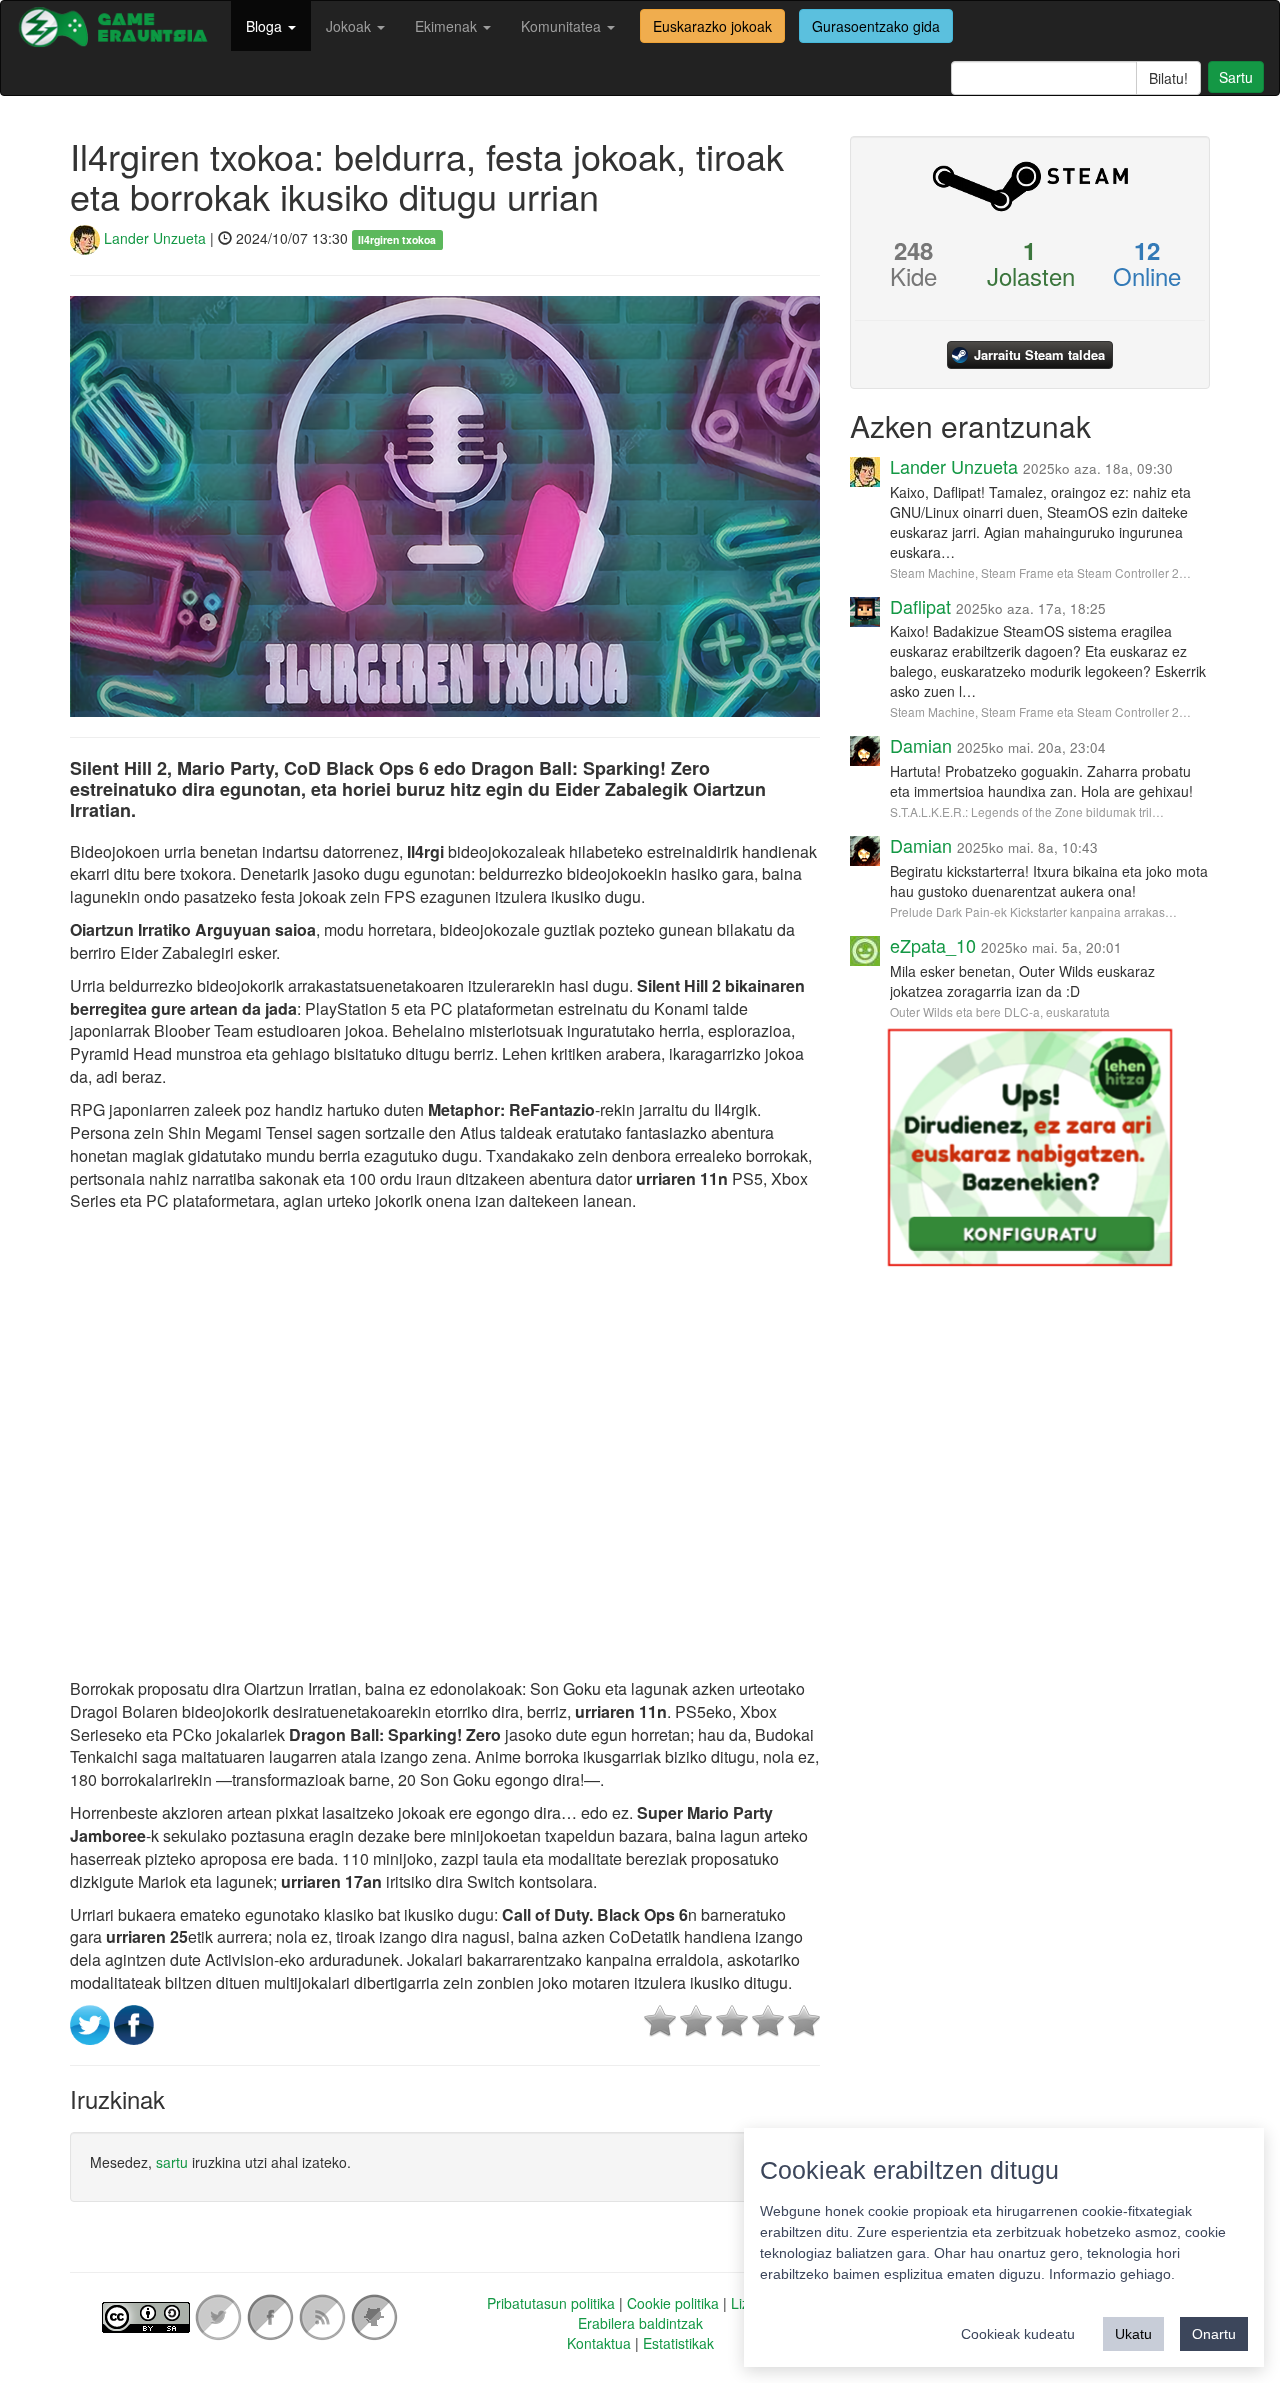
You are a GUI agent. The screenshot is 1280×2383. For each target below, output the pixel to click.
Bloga (266, 26)
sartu (172, 2162)
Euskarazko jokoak (712, 26)
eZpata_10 (933, 945)
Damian (921, 745)
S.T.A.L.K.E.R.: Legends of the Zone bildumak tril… (1027, 811)
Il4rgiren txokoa (397, 239)
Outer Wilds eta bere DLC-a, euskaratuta (1000, 1011)
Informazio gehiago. (1112, 2274)
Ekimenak (448, 26)
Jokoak (350, 26)
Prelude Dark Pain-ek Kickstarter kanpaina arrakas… (1033, 911)
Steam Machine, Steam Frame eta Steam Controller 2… (1040, 572)
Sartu (1236, 77)
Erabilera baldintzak (640, 2323)
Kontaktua (599, 2343)
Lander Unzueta (153, 238)
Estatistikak (678, 2343)
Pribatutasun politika (551, 2303)
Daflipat (920, 606)
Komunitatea (563, 26)
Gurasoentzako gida (876, 26)
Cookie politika (673, 2303)
